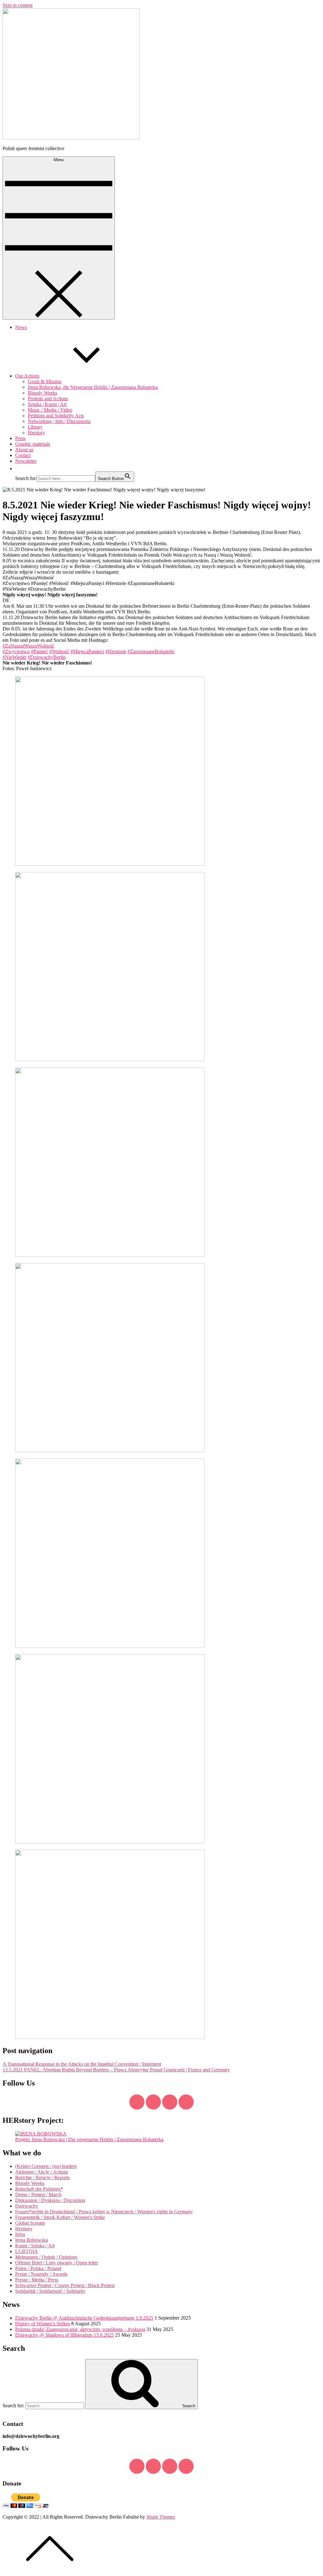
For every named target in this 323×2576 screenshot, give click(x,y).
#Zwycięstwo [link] (16, 651)
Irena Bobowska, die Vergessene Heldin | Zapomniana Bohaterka (93, 387)
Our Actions (27, 376)
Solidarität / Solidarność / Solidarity (50, 2291)
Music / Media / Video (50, 410)
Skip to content (18, 5)
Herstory (36, 433)
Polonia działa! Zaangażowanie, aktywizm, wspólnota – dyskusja (80, 2329)
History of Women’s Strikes (43, 2324)
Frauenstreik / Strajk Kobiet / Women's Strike (60, 2217)
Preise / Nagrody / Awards (41, 2274)
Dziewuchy (27, 2206)
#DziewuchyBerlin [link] (47, 657)
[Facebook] (137, 2102)
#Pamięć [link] (39, 651)
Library (35, 427)
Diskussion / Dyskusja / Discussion (50, 2200)
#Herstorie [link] (116, 651)
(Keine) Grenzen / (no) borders (46, 2166)
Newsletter (26, 461)
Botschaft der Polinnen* (39, 2189)
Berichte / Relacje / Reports (42, 2178)
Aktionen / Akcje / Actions (42, 2172)
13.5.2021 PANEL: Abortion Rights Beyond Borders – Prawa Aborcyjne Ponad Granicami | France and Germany (116, 2070)
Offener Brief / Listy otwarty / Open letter (57, 2263)
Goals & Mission (45, 381)
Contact (23, 455)
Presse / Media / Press (37, 2280)
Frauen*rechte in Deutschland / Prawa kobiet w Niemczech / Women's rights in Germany (104, 2212)
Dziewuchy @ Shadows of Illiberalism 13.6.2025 (65, 2335)
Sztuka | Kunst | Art (47, 404)
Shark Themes (161, 2517)
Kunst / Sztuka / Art (35, 2246)
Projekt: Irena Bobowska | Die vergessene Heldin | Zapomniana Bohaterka (89, 2139)
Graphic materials (33, 444)
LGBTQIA (26, 2251)
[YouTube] (170, 2102)
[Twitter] (153, 2102)
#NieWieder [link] (15, 657)
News (21, 327)
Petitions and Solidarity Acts (56, 416)
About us (24, 450)
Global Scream (30, 2223)
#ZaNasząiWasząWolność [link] (28, 646)
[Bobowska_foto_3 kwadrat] (41, 2134)
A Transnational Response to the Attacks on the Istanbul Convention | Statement (82, 2064)
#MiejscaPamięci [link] (87, 651)
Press (20, 438)
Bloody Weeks (42, 393)
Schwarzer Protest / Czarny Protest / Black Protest (65, 2285)
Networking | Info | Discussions (59, 421)
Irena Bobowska (32, 2240)
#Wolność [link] (59, 651)
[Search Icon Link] (18, 468)
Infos (20, 2234)
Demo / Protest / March (38, 2195)
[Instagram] (186, 2102)
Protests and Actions (48, 398)
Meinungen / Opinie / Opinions (46, 2257)
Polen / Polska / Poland (38, 2268)
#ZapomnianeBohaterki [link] (151, 651)
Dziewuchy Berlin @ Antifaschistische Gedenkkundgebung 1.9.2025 (84, 2318)
